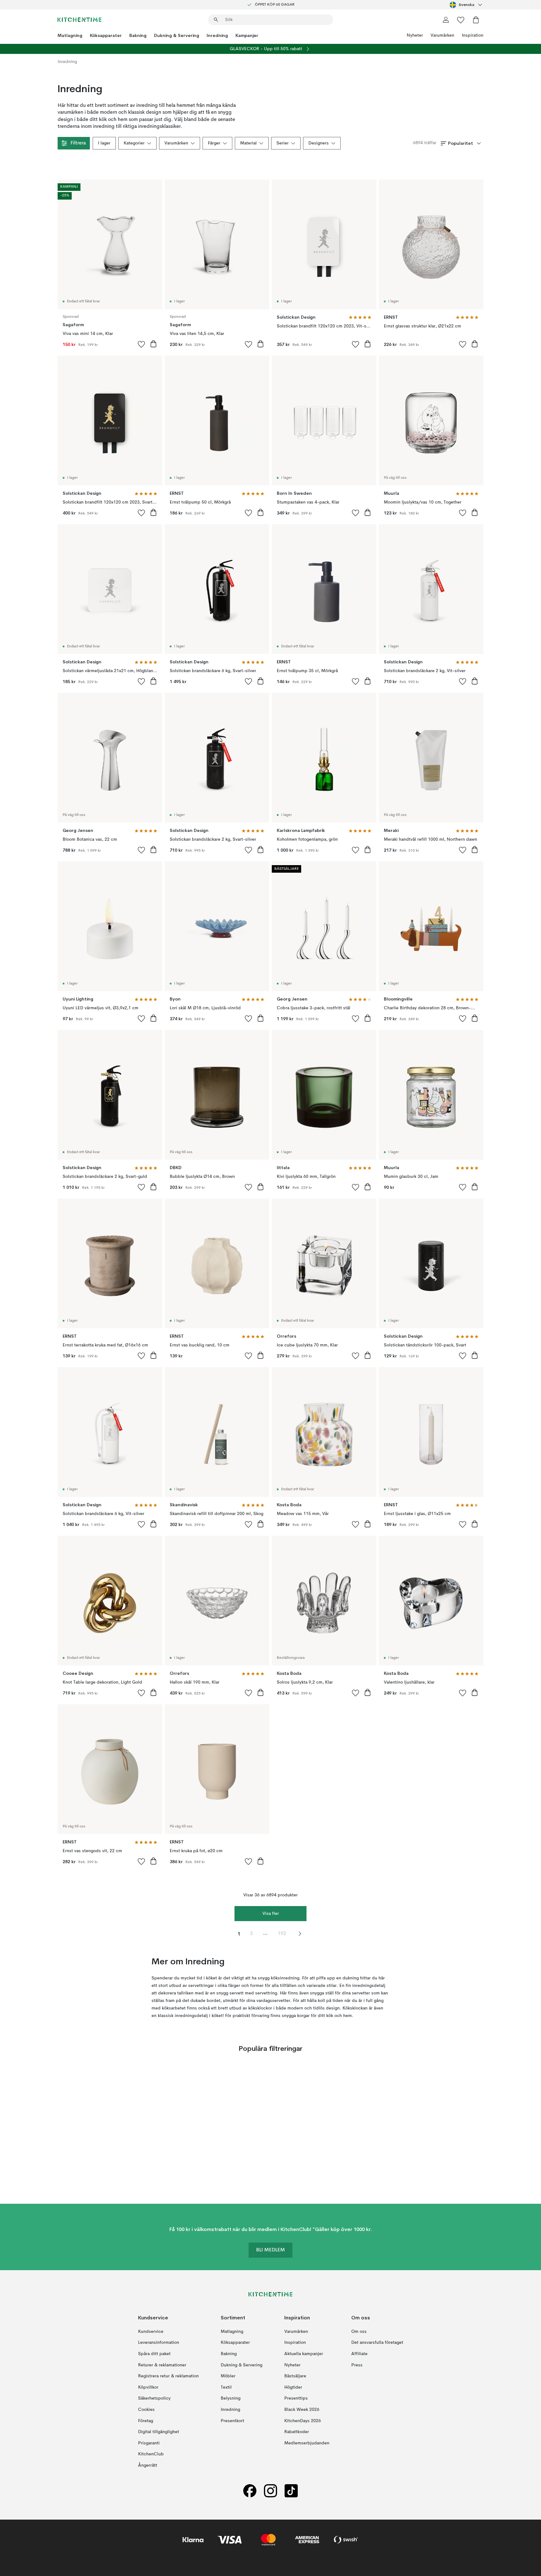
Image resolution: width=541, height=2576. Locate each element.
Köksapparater (106, 35)
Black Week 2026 (302, 2410)
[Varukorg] (476, 20)
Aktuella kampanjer (304, 2354)
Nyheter (415, 35)
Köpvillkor (148, 2387)
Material (248, 143)
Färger (214, 143)
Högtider (293, 2387)
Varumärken (442, 35)
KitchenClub (151, 2454)
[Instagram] (270, 2491)
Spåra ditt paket (154, 2354)
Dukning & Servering (177, 35)
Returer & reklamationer (162, 2365)
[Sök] (216, 20)
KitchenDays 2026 (303, 2421)
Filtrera (78, 143)
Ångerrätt (148, 2465)
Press (357, 2365)
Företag (146, 2421)
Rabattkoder (297, 2432)
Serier (283, 143)
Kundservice (151, 2332)
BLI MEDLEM (270, 2250)
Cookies (146, 2410)
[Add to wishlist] (142, 344)
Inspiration (473, 35)
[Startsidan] (80, 20)
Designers (319, 143)
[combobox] (466, 5)
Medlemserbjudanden (307, 2443)
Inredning (217, 35)
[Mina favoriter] (461, 20)
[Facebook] (250, 2491)
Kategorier (134, 143)
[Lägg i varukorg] (153, 344)
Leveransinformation (159, 2343)
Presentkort (232, 2421)
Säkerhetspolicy (154, 2398)
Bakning (138, 35)
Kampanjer (247, 35)
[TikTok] (291, 2491)
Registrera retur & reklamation (168, 2376)
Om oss (359, 2332)
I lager (104, 143)
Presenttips (296, 2398)
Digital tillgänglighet (159, 2432)
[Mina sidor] (446, 20)
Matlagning (70, 35)
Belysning (231, 2398)
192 (282, 1934)
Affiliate (359, 2354)
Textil (226, 2387)
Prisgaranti (149, 2443)
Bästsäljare (295, 2376)
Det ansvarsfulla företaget (377, 2343)
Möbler (228, 2376)
